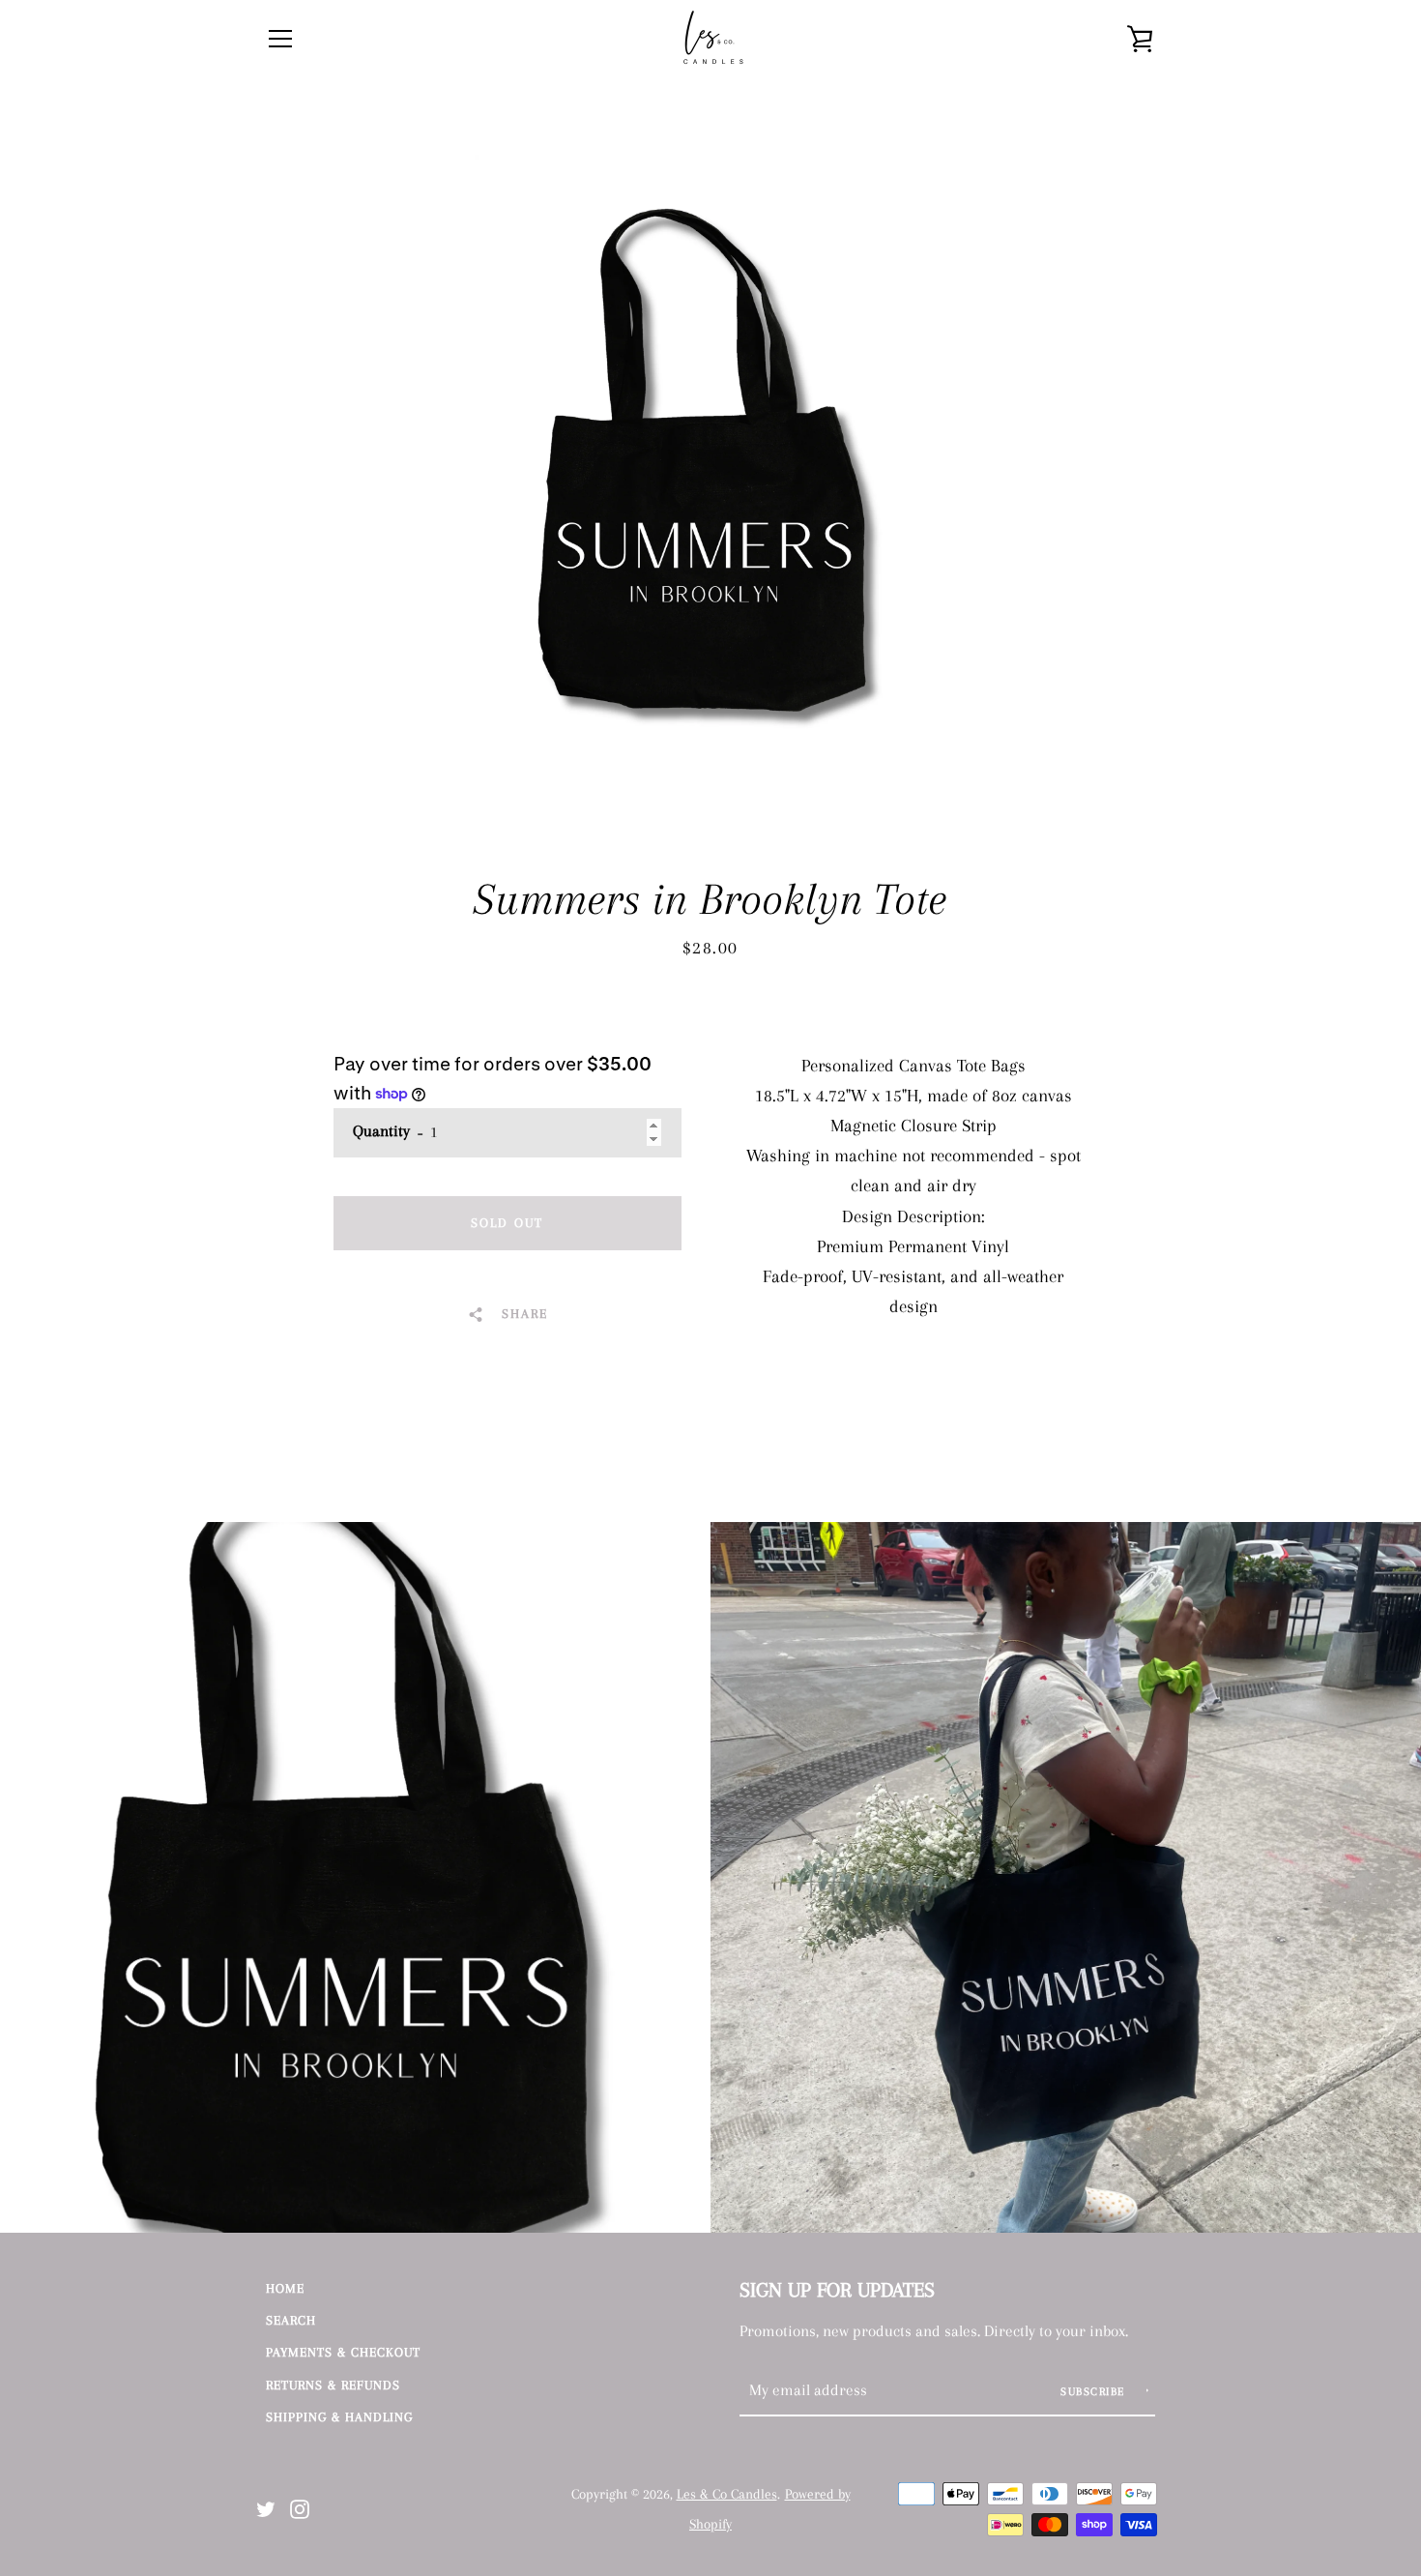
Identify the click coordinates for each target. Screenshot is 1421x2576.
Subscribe (1095, 2392)
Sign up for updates (837, 2290)
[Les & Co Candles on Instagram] (300, 2507)
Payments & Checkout (343, 2352)
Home (285, 2288)
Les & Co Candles (727, 2494)
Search (291, 2320)
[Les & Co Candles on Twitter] (266, 2507)
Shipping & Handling (339, 2417)
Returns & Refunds (333, 2385)
